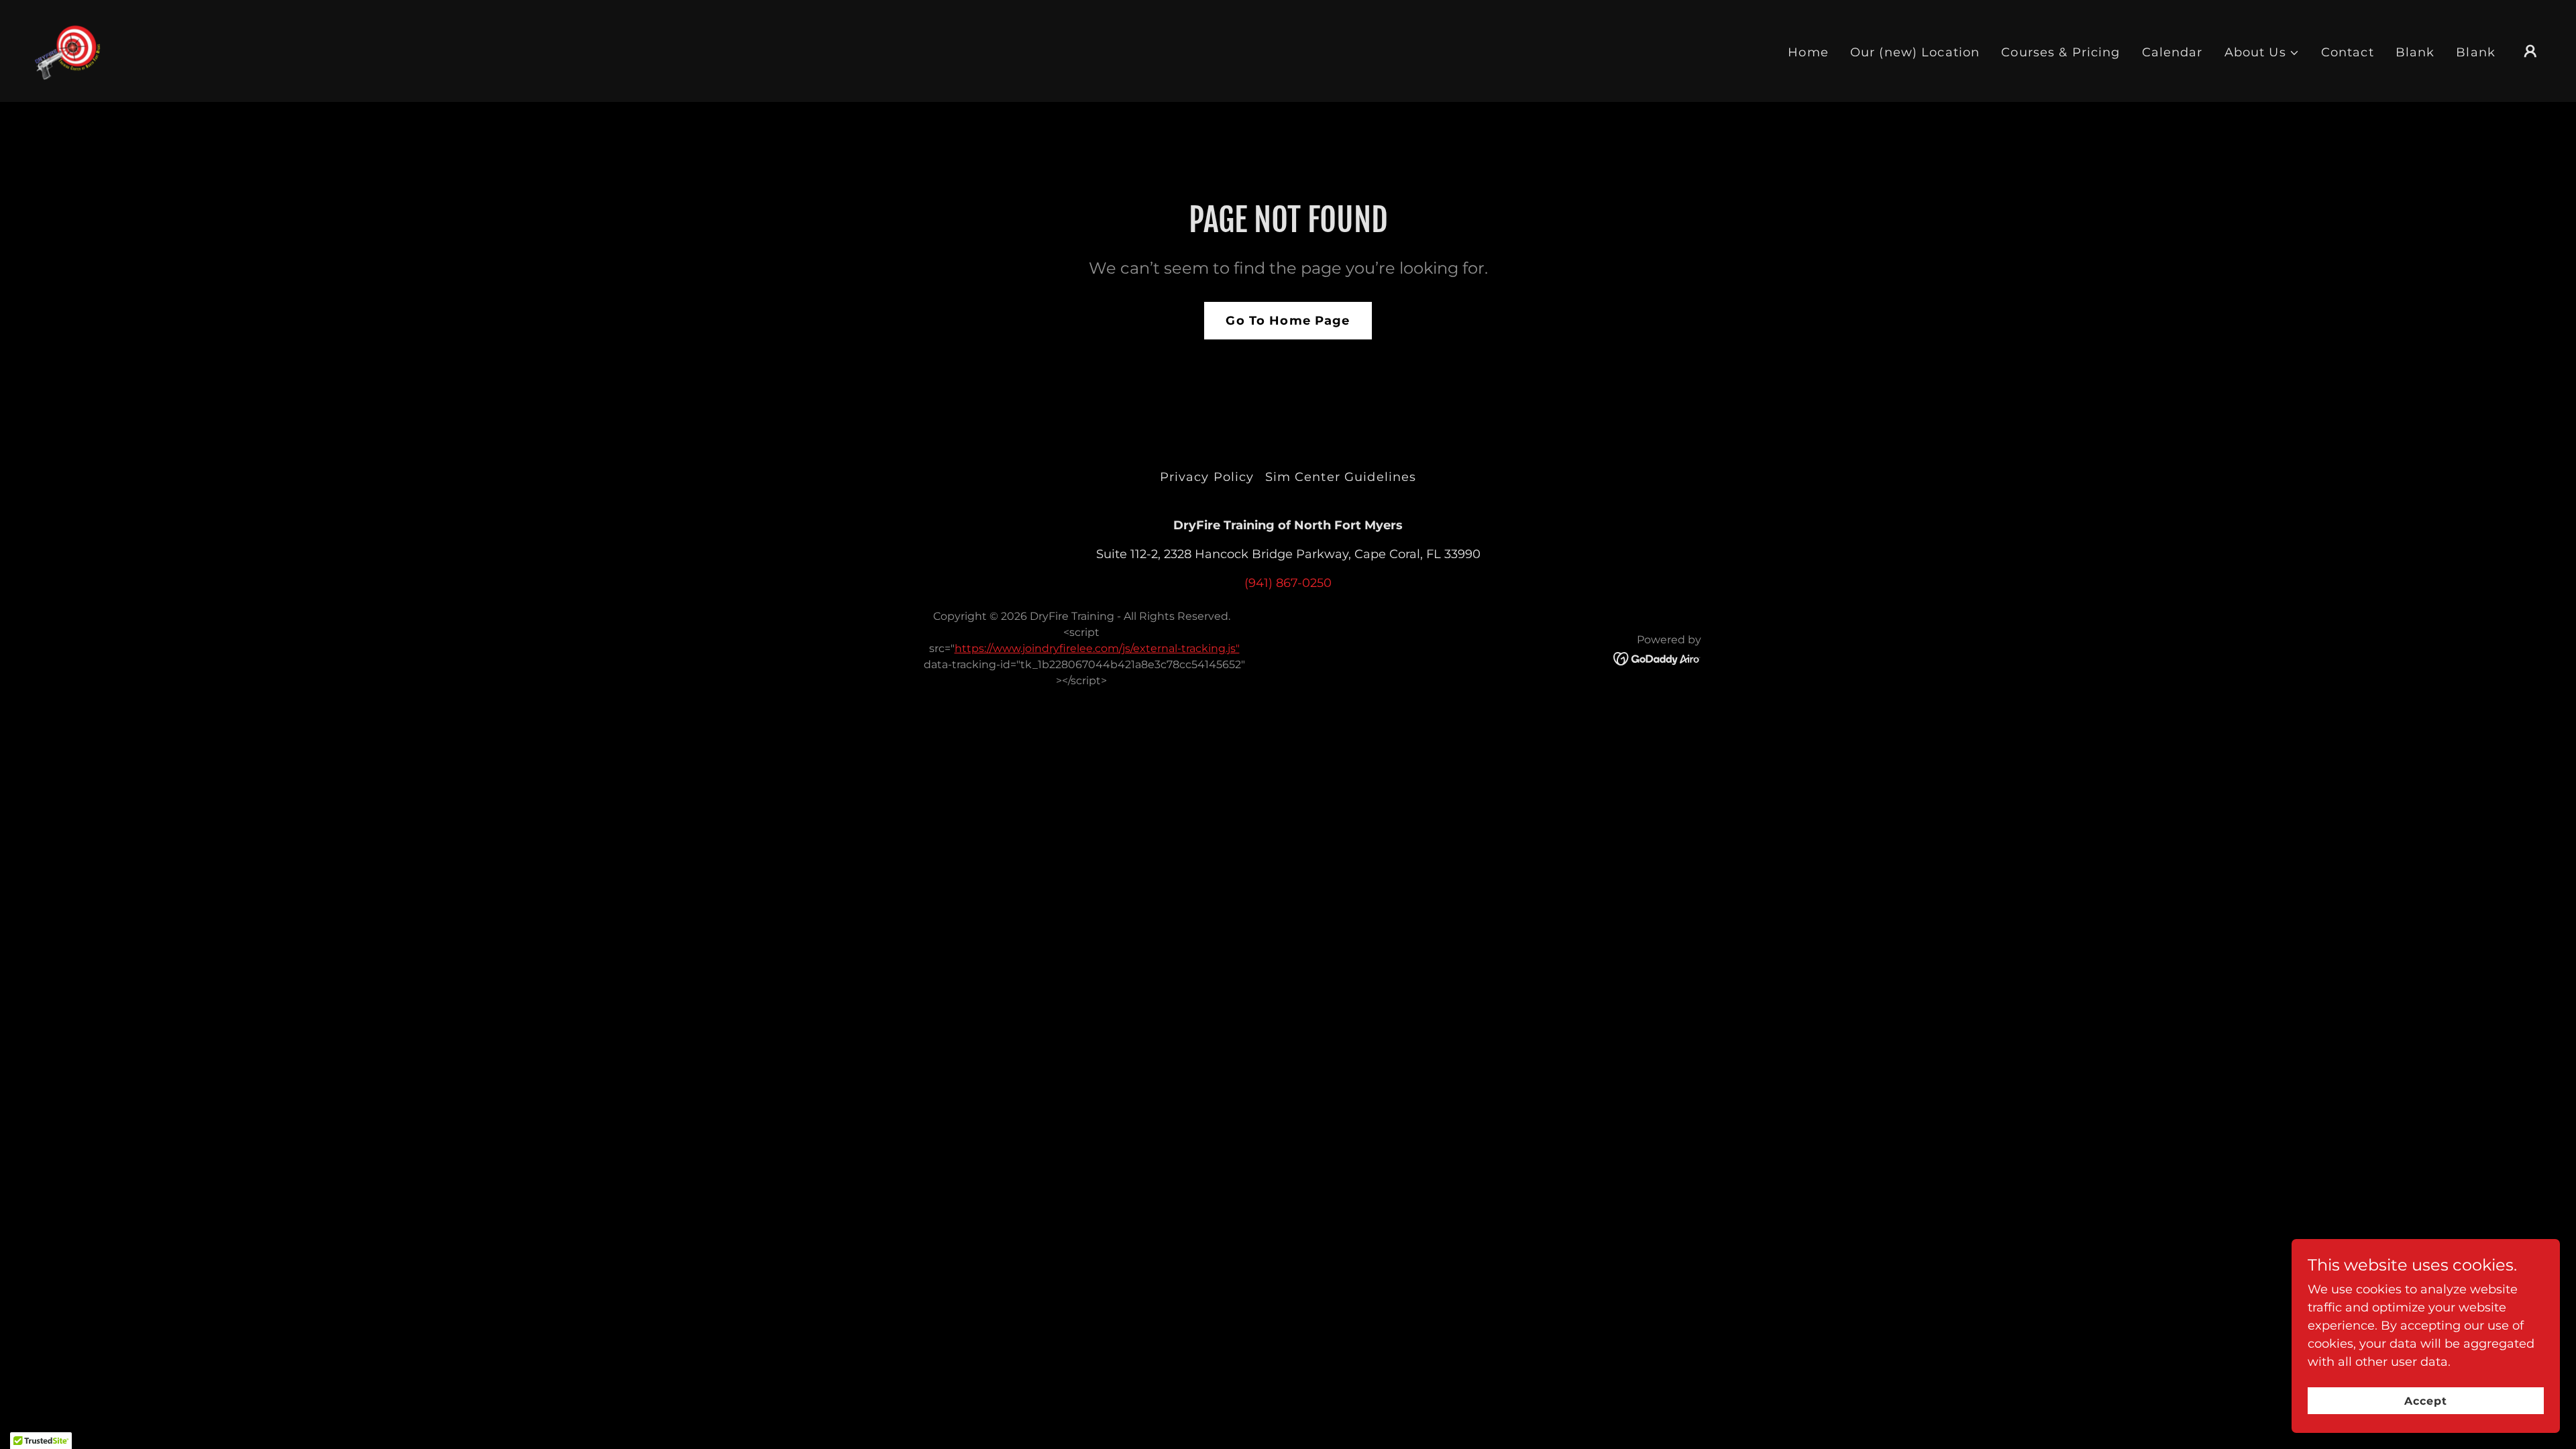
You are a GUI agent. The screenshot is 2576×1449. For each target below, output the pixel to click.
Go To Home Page (1288, 321)
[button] (2262, 53)
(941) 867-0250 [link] (1288, 583)
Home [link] (1808, 52)
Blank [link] (2415, 52)
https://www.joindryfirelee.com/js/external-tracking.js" (1097, 648)
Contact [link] (2348, 52)
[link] (67, 50)
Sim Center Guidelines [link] (1341, 477)
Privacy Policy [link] (1207, 477)
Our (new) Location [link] (1915, 52)
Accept (2426, 1401)
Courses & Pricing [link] (2060, 52)
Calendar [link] (2172, 52)
